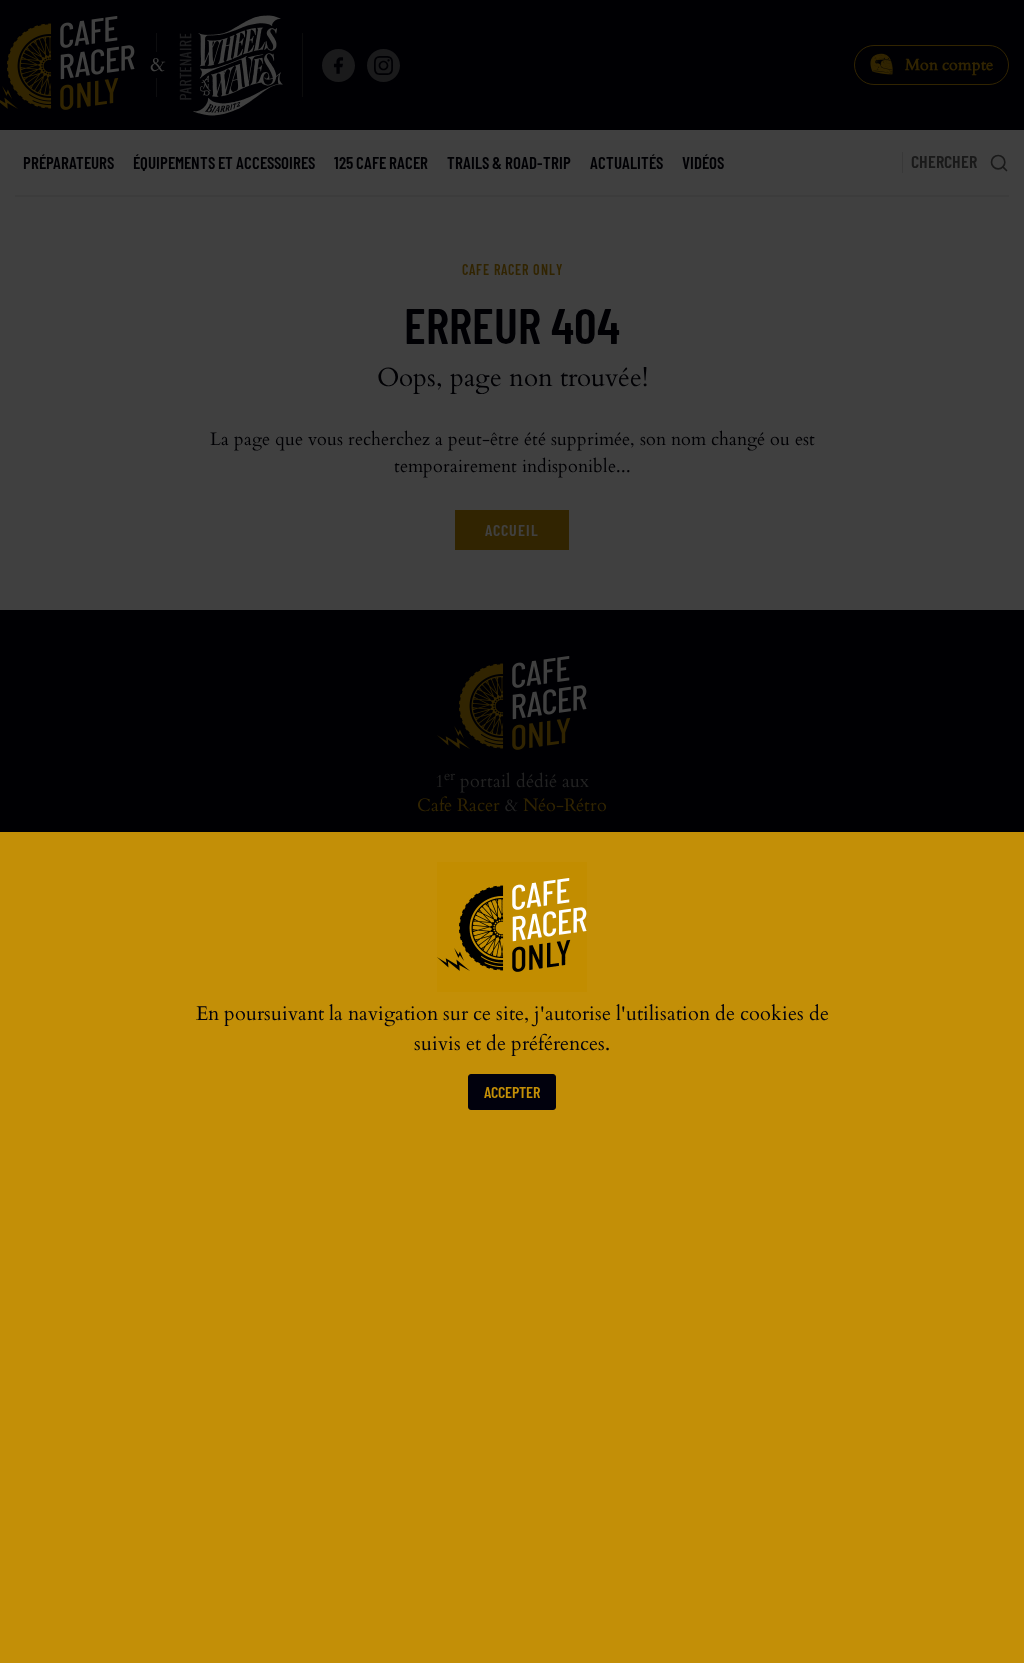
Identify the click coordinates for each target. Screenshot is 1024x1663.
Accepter (512, 1091)
